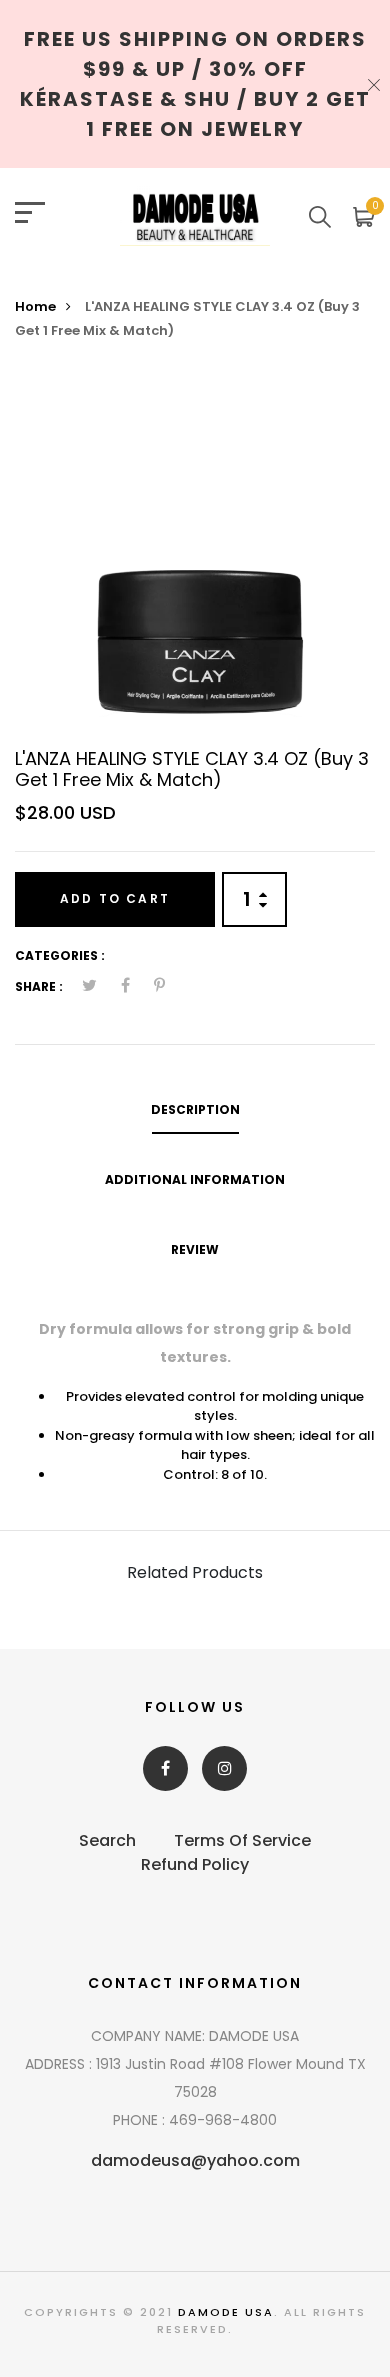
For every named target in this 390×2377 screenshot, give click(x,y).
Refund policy (195, 1864)
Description (195, 1109)
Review (195, 1249)
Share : (39, 986)
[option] (195, 552)
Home (35, 306)
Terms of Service (242, 1840)
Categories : (60, 955)
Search (107, 1840)
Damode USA (226, 2312)
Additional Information (195, 1179)
